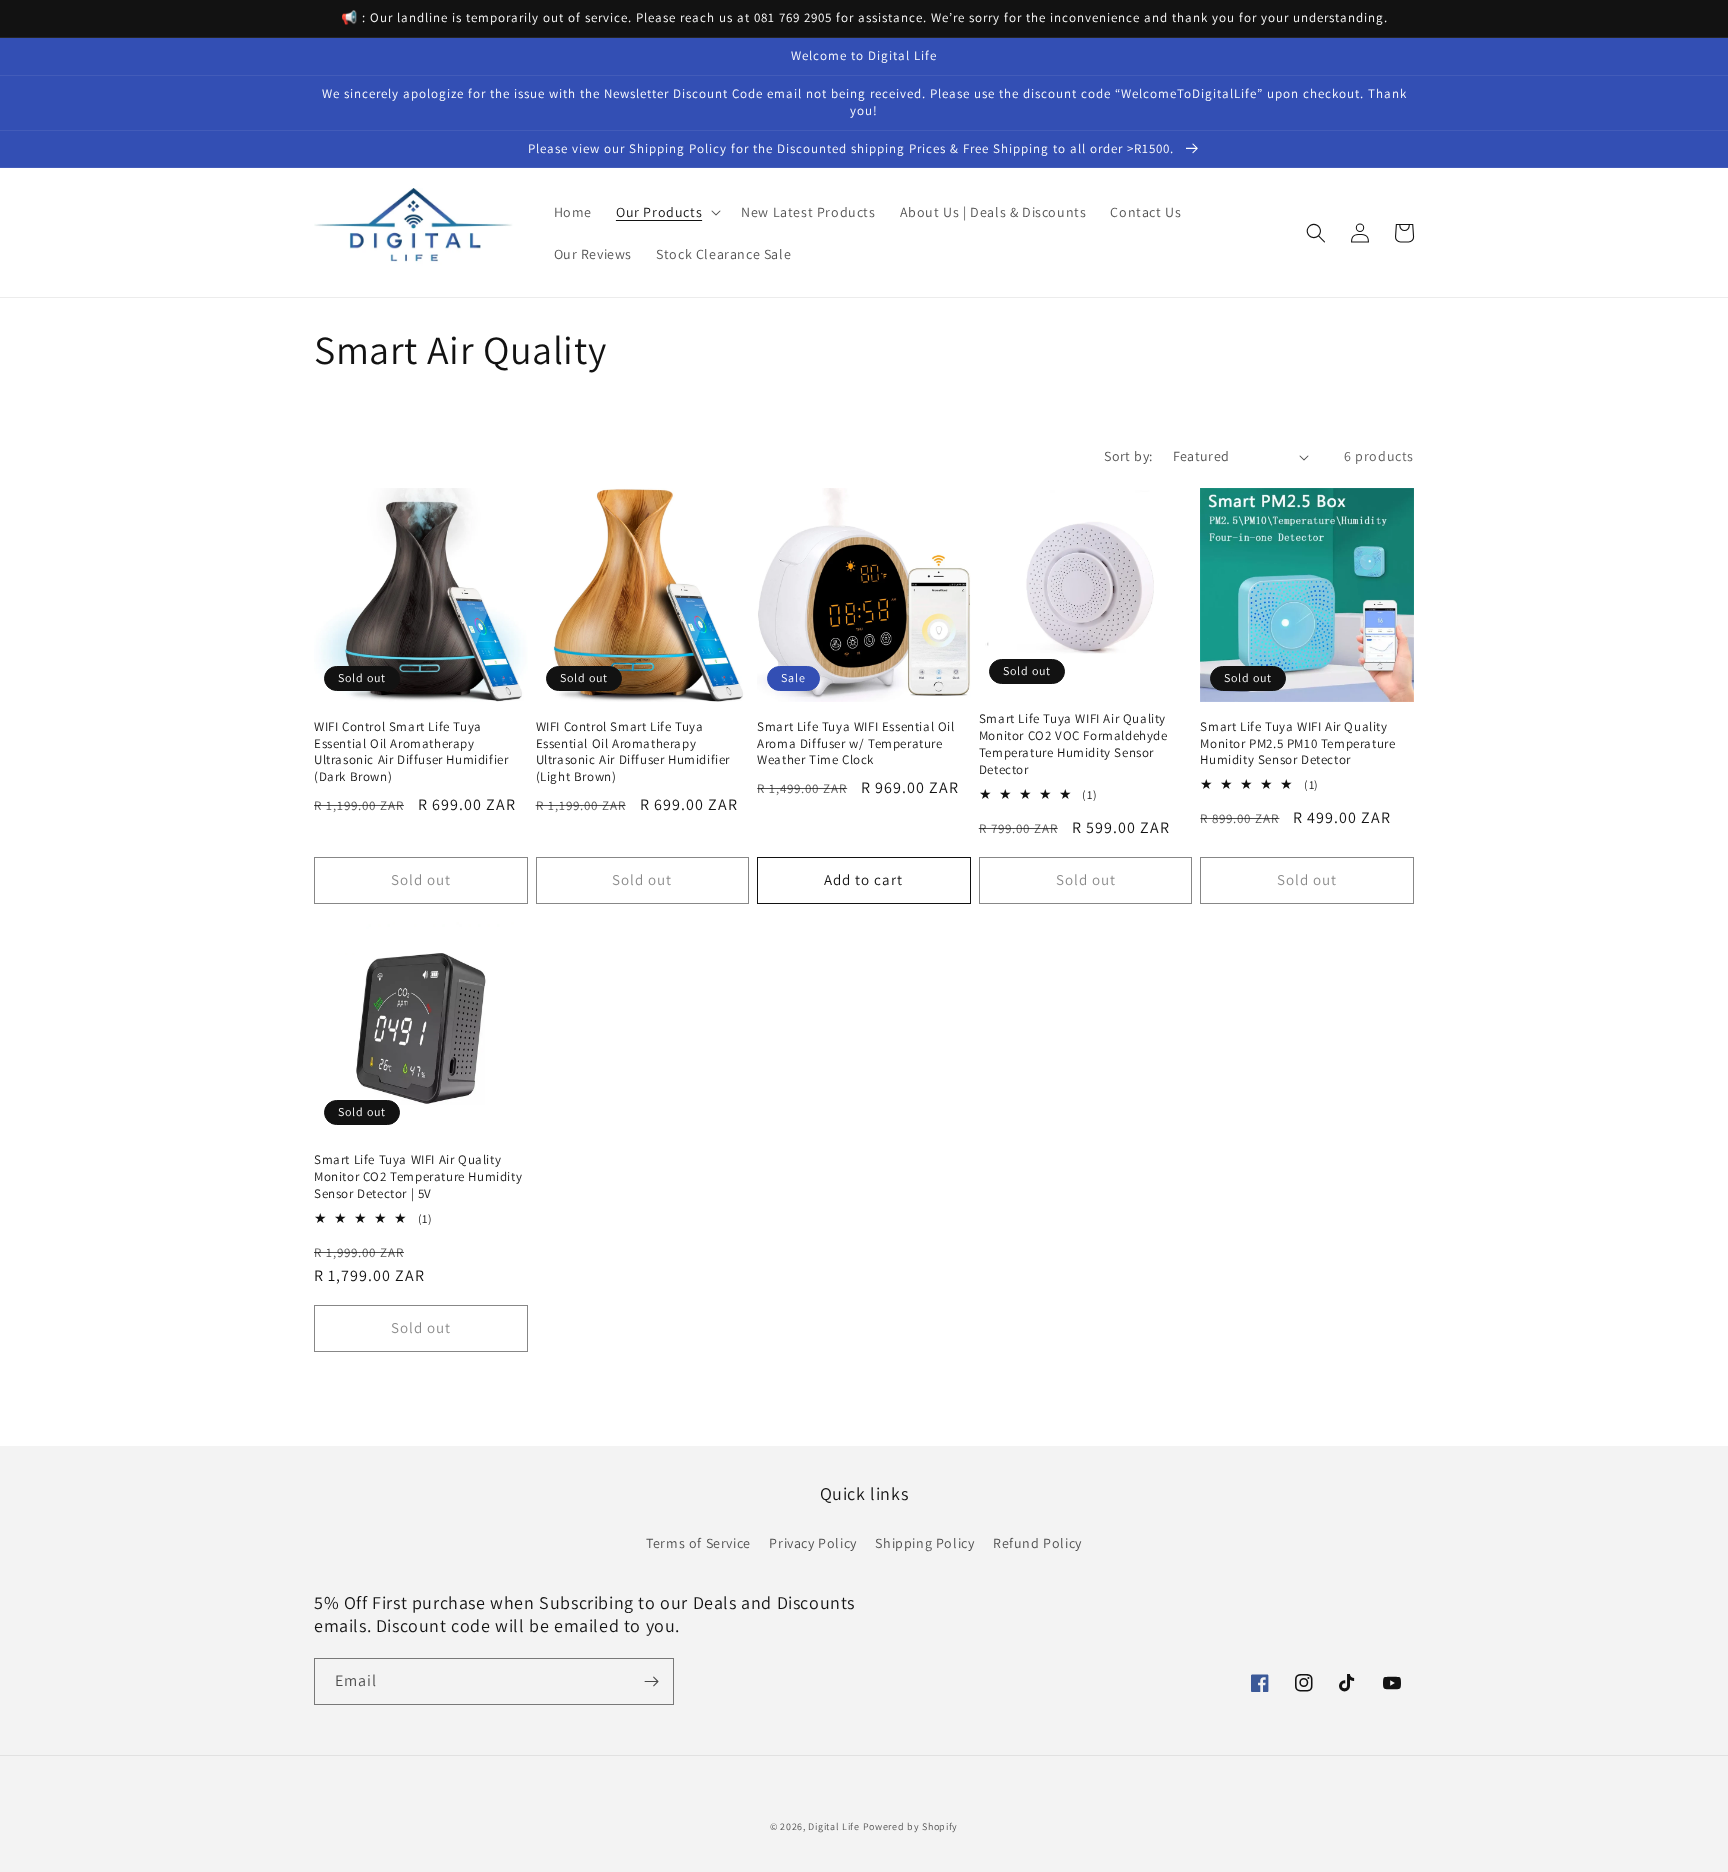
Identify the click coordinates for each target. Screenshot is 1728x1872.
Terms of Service (698, 1543)
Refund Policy (1037, 1543)
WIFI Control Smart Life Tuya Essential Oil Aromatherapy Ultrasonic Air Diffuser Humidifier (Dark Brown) (411, 752)
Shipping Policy (924, 1543)
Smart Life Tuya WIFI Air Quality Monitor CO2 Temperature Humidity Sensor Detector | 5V (418, 1177)
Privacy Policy (812, 1543)
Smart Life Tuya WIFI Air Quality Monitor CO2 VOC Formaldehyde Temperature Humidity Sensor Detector (1073, 744)
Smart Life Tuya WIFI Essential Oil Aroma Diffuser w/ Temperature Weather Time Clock (855, 744)
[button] (666, 212)
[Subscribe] (651, 1681)
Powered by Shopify (911, 1826)
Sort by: (1128, 456)
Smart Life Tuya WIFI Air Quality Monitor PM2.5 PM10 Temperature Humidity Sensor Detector (1297, 744)
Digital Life (833, 1826)
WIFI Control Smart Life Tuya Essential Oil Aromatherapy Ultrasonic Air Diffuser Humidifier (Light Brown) (633, 752)
